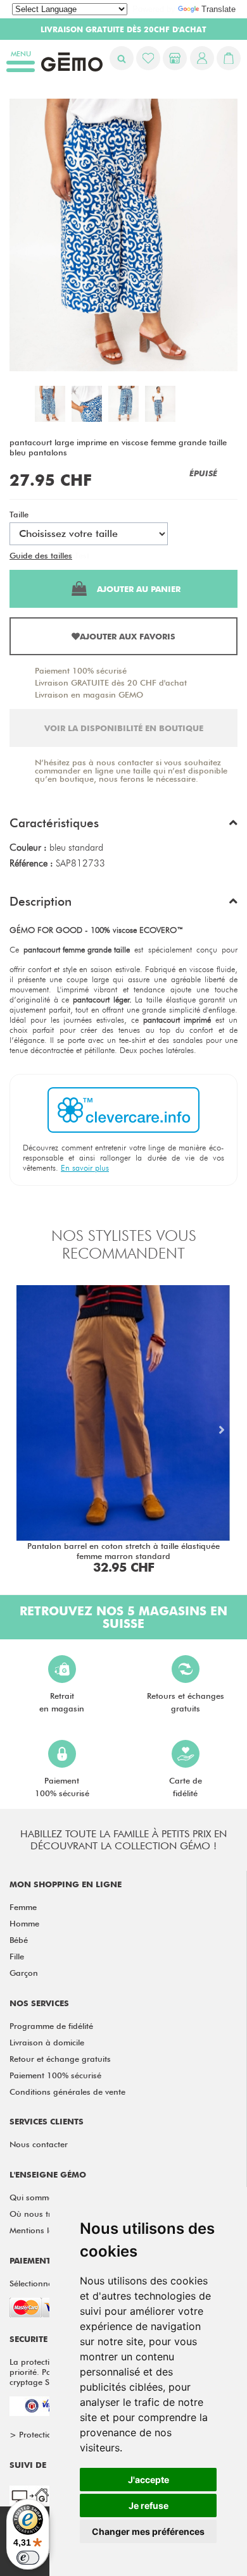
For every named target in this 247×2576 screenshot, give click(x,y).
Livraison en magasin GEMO (89, 694)
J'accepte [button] (149, 2480)
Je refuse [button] (149, 2505)
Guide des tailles (41, 555)
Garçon (24, 1973)
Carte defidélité (186, 1787)
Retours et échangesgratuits (186, 1702)
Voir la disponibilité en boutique (124, 728)
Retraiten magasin (62, 1702)
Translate (218, 9)
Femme (23, 1907)
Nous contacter (39, 2144)
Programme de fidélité (51, 2026)
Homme (24, 1923)
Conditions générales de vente (67, 2092)
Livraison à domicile (47, 2042)
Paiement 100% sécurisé (81, 670)
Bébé (19, 1940)
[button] (123, 826)
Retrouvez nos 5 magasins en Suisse (123, 1617)
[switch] (28, 2558)
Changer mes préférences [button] (148, 2531)
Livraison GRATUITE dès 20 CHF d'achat (111, 682)
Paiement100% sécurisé (62, 1787)
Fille (17, 1956)
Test (82, 555)
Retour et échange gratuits (60, 2059)
